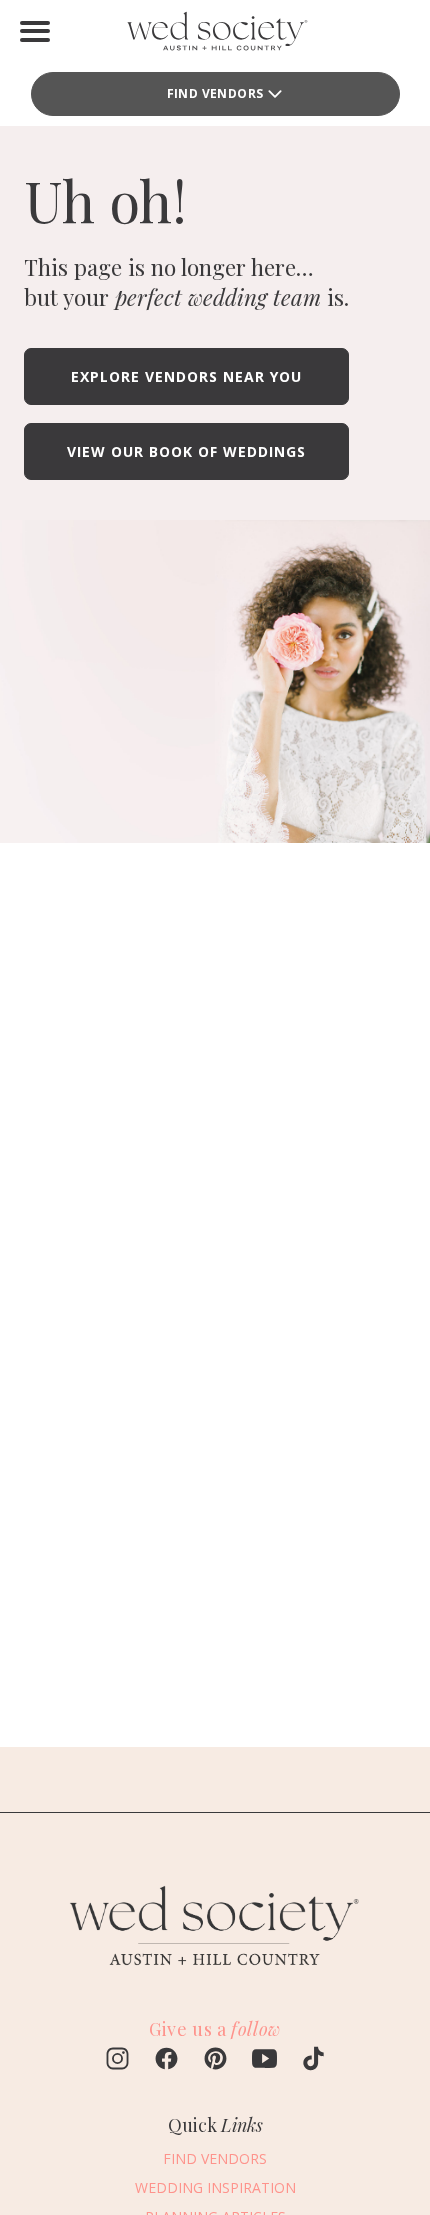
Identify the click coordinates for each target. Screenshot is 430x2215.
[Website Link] (215, 1976)
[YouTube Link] (264, 2061)
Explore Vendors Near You (186, 376)
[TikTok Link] (313, 2061)
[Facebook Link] (166, 2061)
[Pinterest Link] (215, 2061)
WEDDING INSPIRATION (215, 2187)
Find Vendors (215, 93)
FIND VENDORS (215, 2158)
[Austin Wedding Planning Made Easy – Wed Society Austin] (215, 35)
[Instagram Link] (117, 2061)
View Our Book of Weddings (186, 451)
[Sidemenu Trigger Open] (35, 31)
